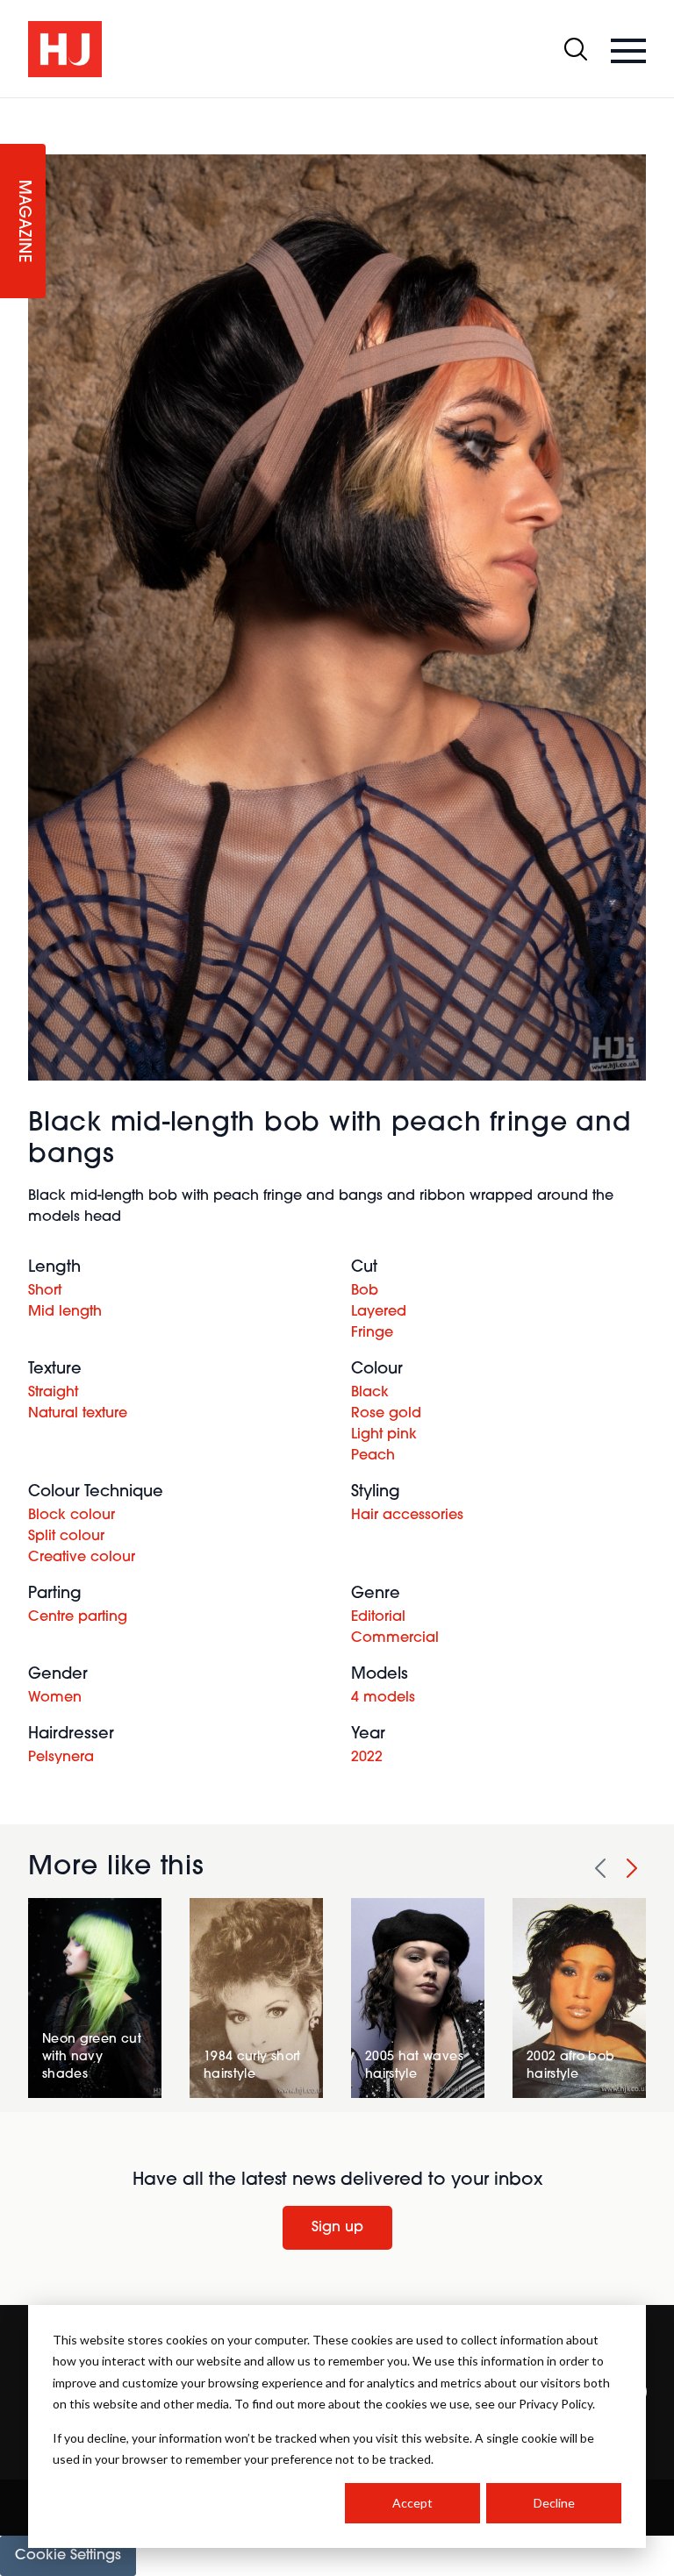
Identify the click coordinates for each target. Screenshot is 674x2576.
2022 (367, 1758)
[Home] (65, 49)
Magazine (23, 221)
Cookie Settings (68, 2556)
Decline (554, 2503)
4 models (383, 1698)
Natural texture (78, 1414)
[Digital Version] (14, 109)
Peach (373, 1456)
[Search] (576, 49)
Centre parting (78, 1617)
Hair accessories (407, 1516)
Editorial (378, 1617)
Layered (379, 1312)
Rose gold (386, 1414)
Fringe (372, 1333)
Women (55, 1698)
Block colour (72, 1516)
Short (45, 1291)
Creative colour (82, 1558)
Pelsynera (61, 1758)
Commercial (395, 1638)
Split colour (66, 1537)
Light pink (384, 1435)
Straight (53, 1393)
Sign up (337, 2228)
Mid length (65, 1312)
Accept (412, 2503)
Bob (365, 1291)
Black (370, 1393)
